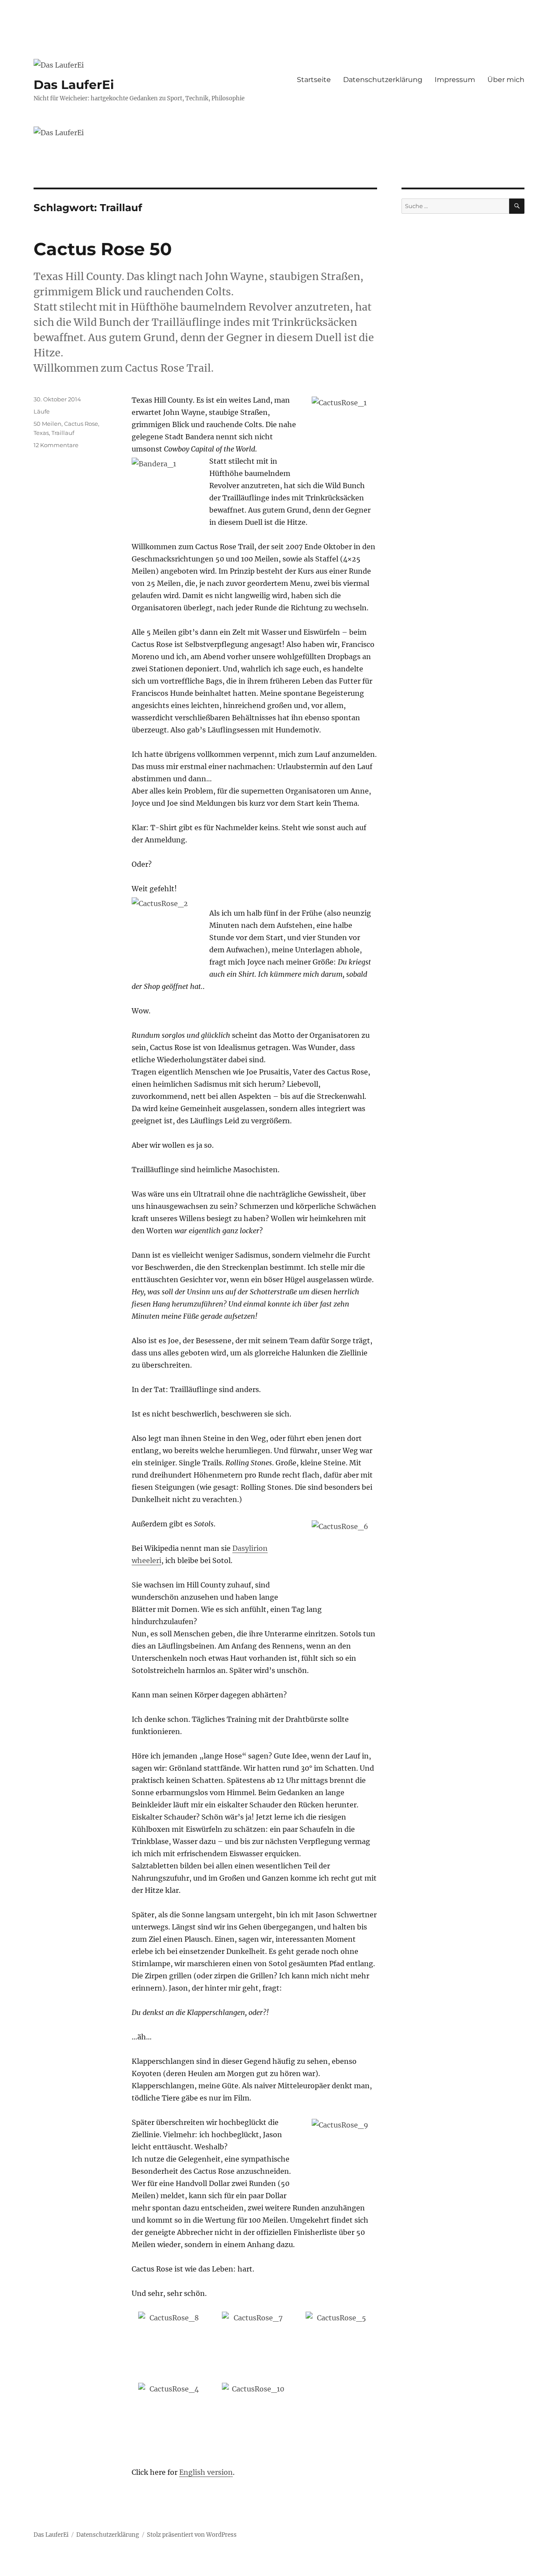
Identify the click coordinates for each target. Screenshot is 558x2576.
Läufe (42, 411)
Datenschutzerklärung (383, 80)
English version (206, 2472)
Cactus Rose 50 (103, 249)
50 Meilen (48, 424)
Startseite (314, 80)
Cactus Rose (81, 424)
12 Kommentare (56, 445)
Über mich (506, 80)
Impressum (455, 80)
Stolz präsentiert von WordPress (192, 2535)
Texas (41, 433)
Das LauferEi (74, 85)
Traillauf (63, 433)
